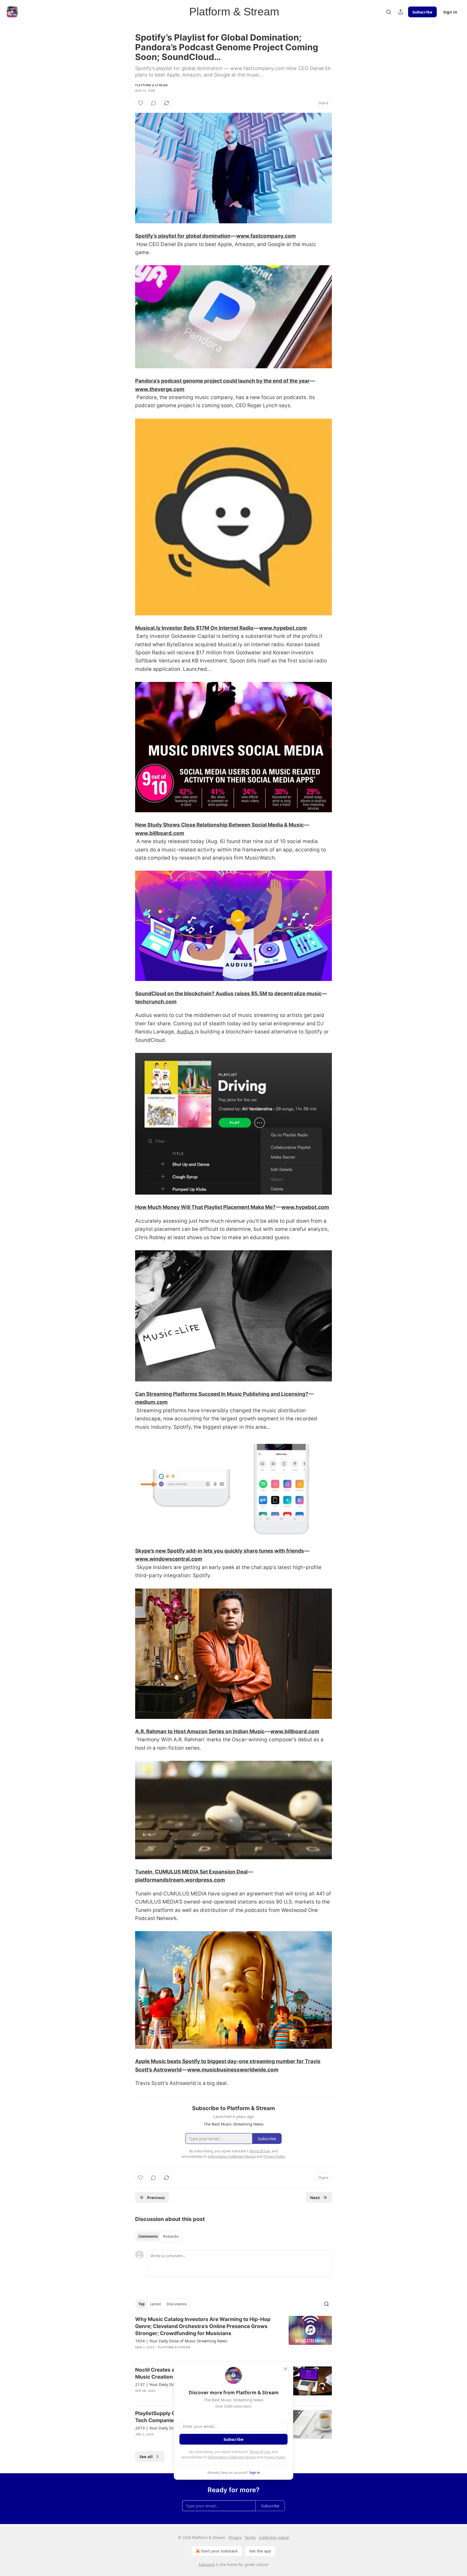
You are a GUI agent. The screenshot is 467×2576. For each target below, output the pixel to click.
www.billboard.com (160, 833)
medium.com (151, 1402)
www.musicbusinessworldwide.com (233, 2070)
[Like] (141, 103)
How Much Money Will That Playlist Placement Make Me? (205, 1207)
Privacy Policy (274, 2457)
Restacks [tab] (171, 2236)
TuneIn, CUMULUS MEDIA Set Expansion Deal (191, 1872)
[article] (234, 2337)
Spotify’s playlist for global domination (183, 236)
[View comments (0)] (154, 103)
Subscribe (422, 12)
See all (146, 2456)
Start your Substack (219, 2551)
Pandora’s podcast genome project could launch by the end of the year (222, 381)
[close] (285, 2369)
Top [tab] (141, 2304)
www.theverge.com (160, 389)
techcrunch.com (156, 1002)
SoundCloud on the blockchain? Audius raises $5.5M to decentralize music (228, 994)
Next (315, 2197)
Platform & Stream (151, 85)
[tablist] (159, 2236)
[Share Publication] (401, 12)
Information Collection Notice (232, 2457)
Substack (207, 2565)
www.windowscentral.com (169, 1559)
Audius (186, 1032)
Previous (156, 2197)
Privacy (235, 2537)
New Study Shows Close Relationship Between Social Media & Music (219, 825)
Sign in (450, 12)
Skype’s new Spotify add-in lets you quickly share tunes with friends (220, 1551)
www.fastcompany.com (266, 236)
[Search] (389, 12)
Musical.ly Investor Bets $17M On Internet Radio (194, 628)
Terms (250, 2537)
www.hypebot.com (283, 628)
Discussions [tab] (177, 2304)
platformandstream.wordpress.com (180, 1880)
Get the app (260, 2551)
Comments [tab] (148, 2236)
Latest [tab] (156, 2304)
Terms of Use (260, 2452)
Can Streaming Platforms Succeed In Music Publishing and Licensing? (222, 1394)
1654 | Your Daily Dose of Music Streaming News (181, 2341)
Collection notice (274, 2537)
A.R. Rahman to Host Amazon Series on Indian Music (200, 1731)
